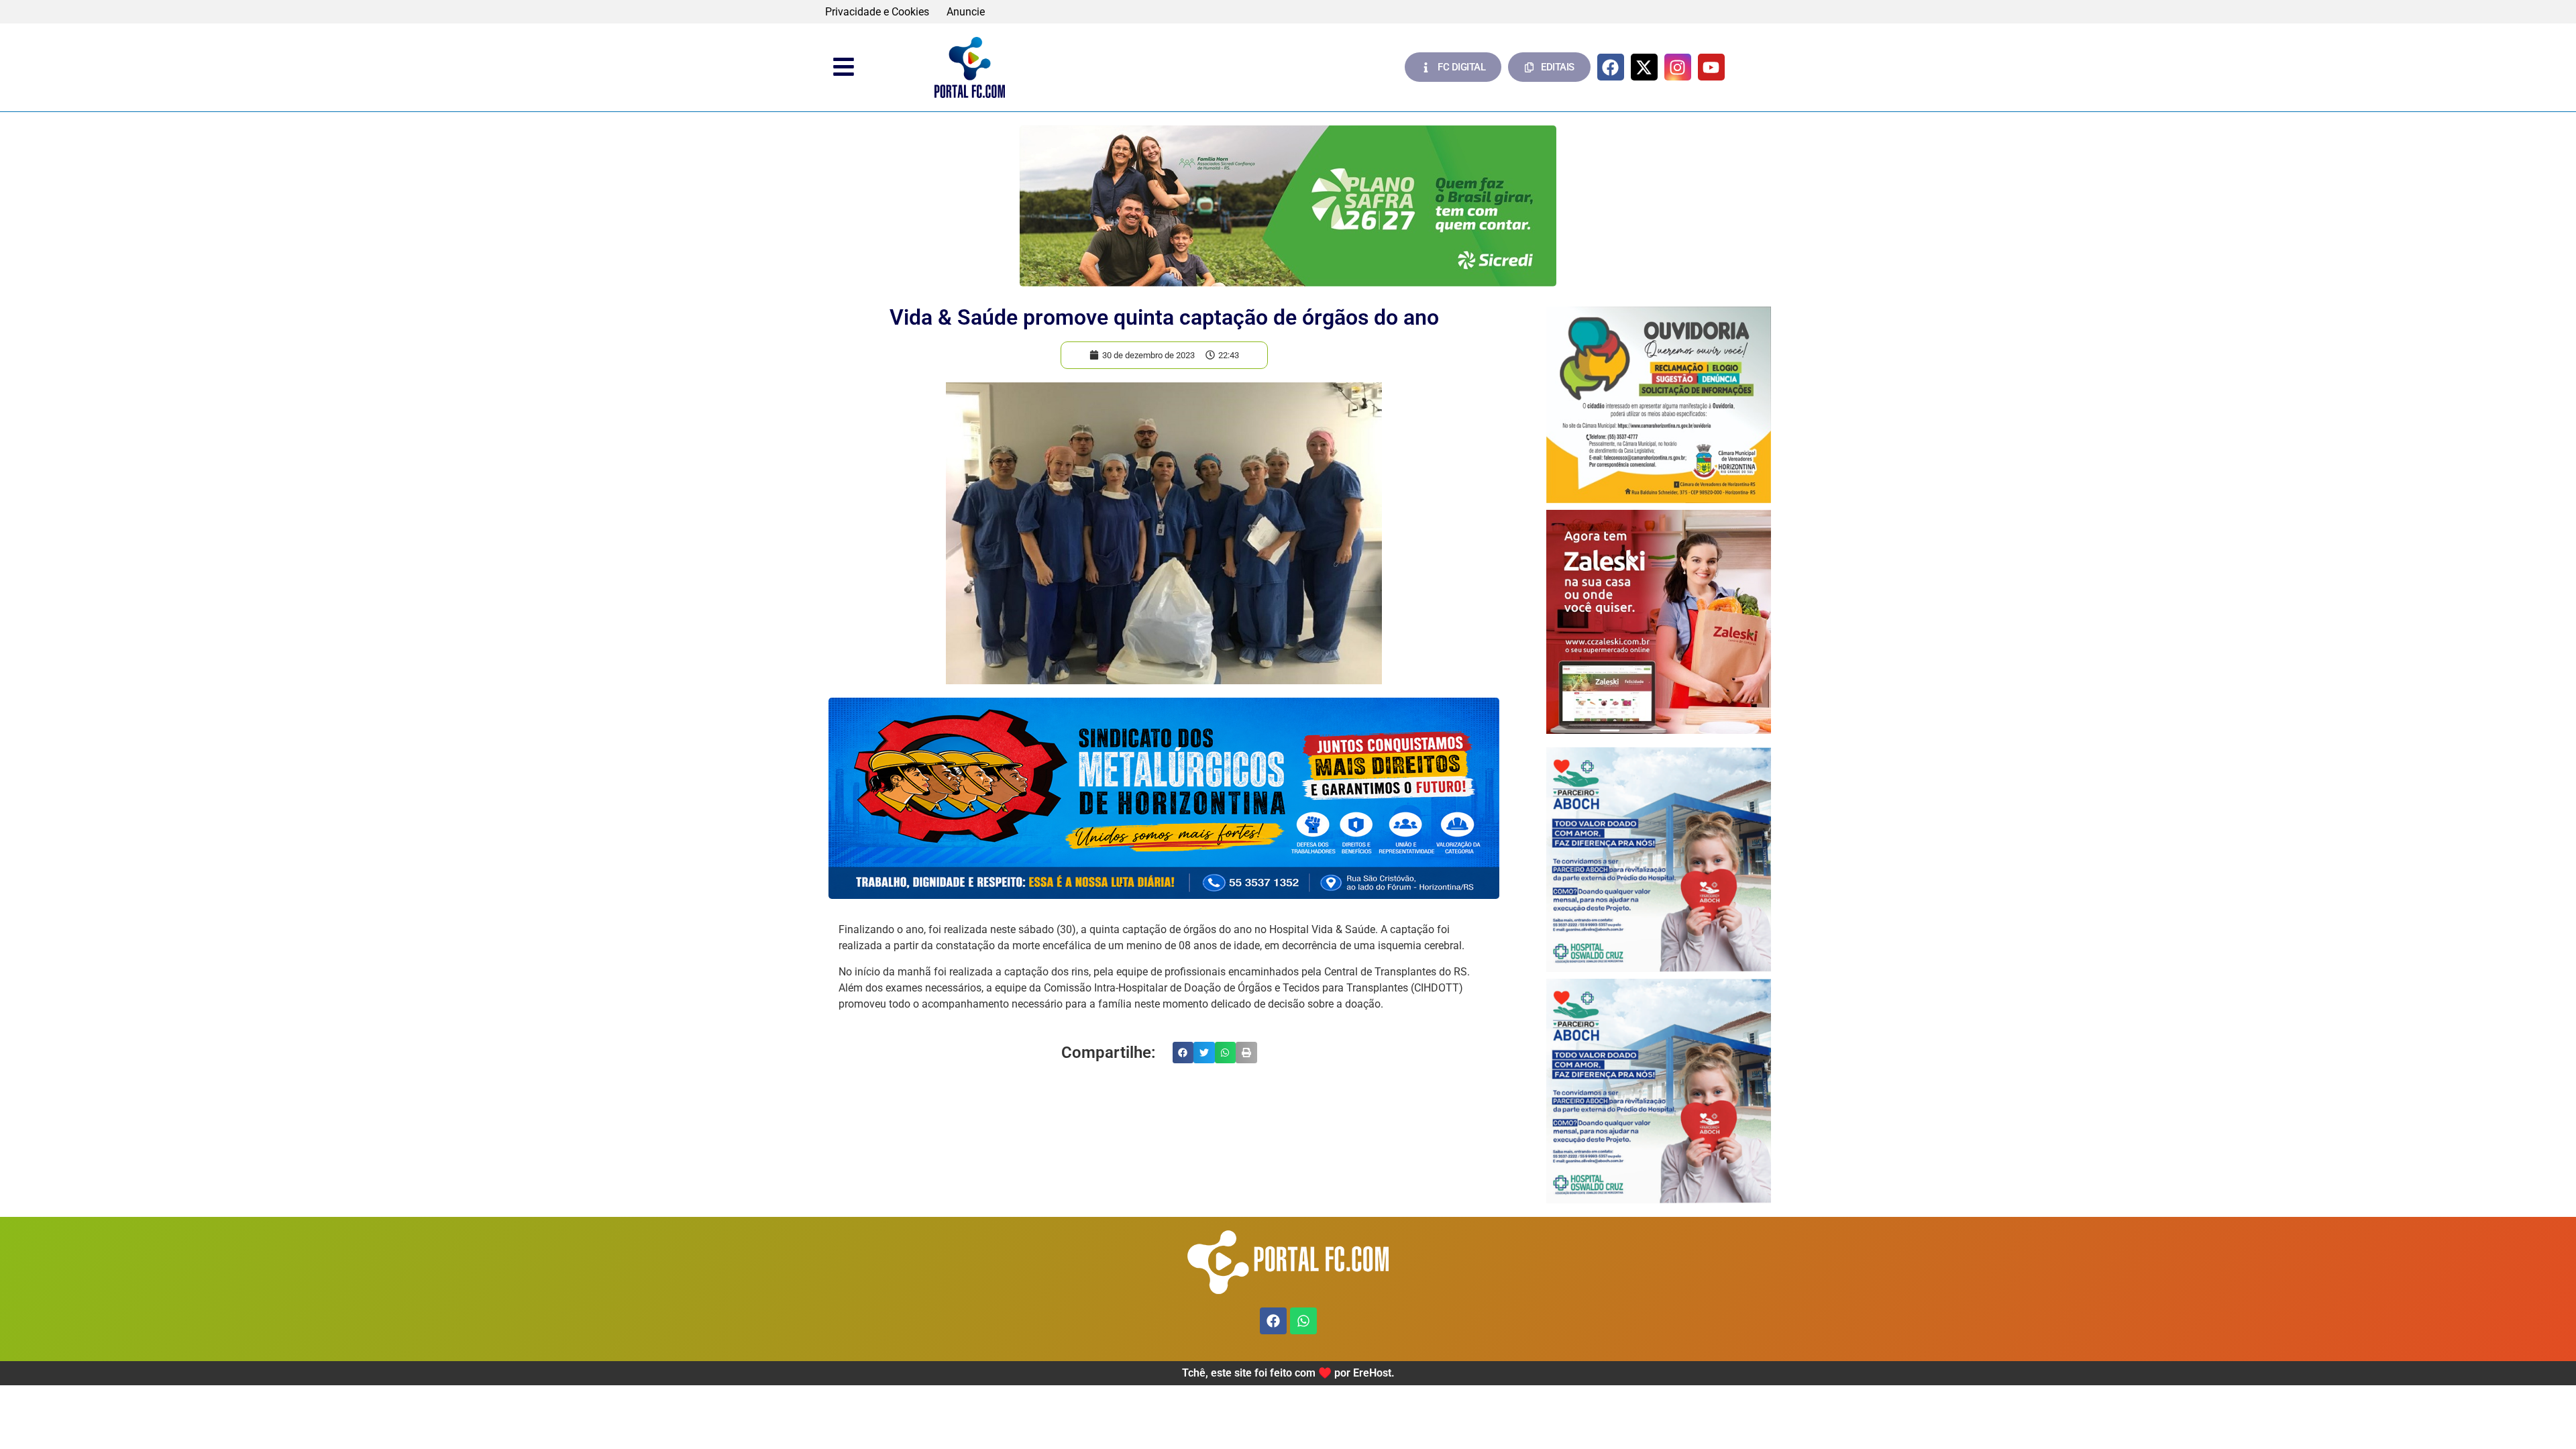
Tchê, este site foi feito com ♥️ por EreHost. (1288, 1373)
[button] (1183, 1053)
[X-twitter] (1644, 67)
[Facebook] (1611, 67)
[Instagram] (1678, 67)
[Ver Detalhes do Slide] (1288, 206)
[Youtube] (1711, 67)
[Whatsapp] (1303, 1321)
